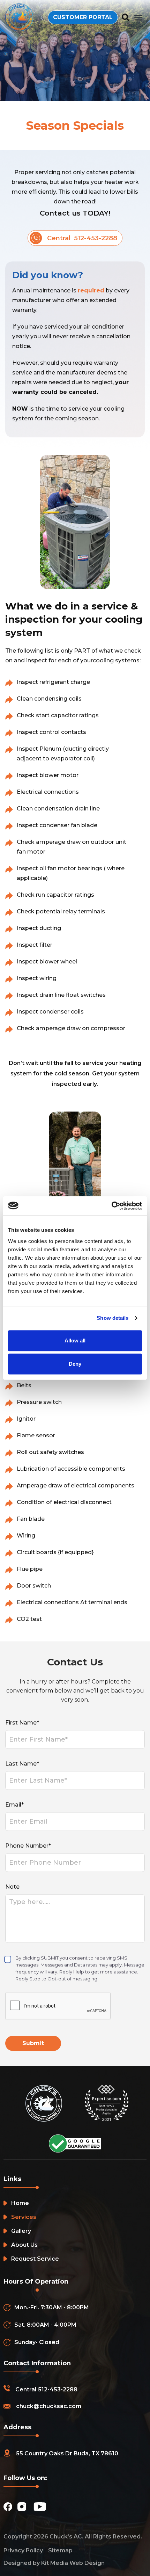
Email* (14, 1805)
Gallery (21, 2231)
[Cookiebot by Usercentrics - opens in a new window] (111, 1206)
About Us (24, 2245)
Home (20, 2203)
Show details (112, 1318)
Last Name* (22, 1764)
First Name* (22, 1723)
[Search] (126, 18)
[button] (138, 17)
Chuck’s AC (66, 2537)
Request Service (35, 2259)
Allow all (75, 1341)
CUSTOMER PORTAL (83, 17)
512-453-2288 (58, 2389)
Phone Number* (28, 1846)
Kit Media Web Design (73, 2563)
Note (12, 1887)
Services (24, 2217)
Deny (75, 1364)
